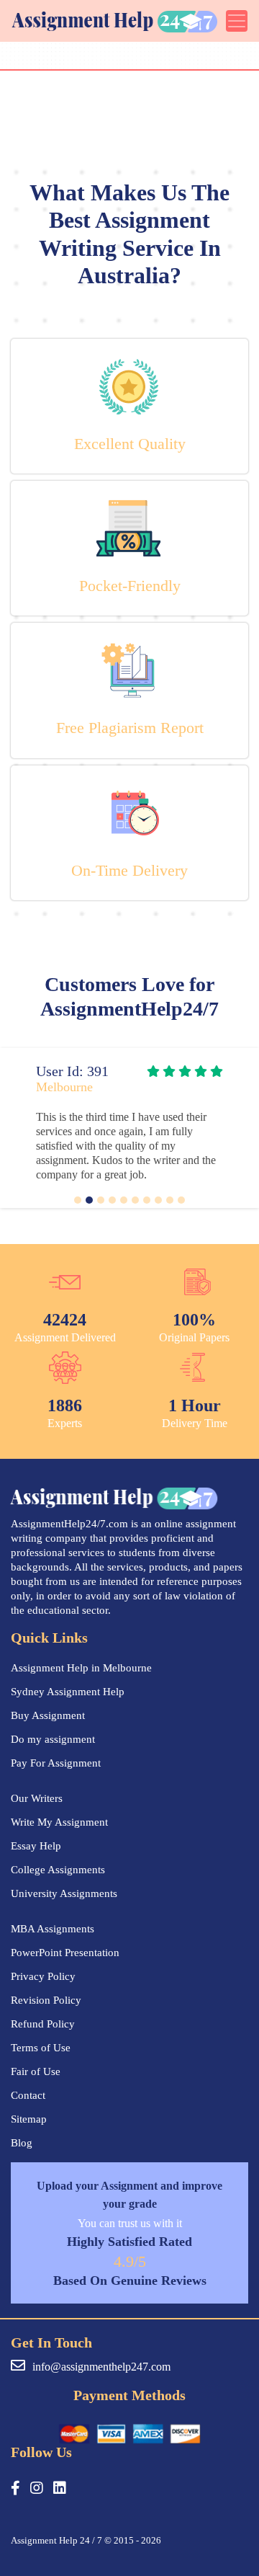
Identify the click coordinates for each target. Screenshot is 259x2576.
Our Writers (37, 1798)
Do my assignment (53, 1739)
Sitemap (29, 2119)
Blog (22, 2143)
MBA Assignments (53, 1929)
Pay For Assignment (56, 1763)
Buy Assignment (48, 1715)
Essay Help (36, 1846)
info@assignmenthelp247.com (101, 2367)
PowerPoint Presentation (65, 1953)
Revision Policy (46, 2000)
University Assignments (64, 1893)
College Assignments (58, 1870)
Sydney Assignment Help (68, 1692)
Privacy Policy (43, 1976)
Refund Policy (43, 2024)
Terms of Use (41, 2048)
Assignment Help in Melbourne (81, 1668)
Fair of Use (36, 2071)
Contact (28, 2095)
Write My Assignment (59, 1822)
